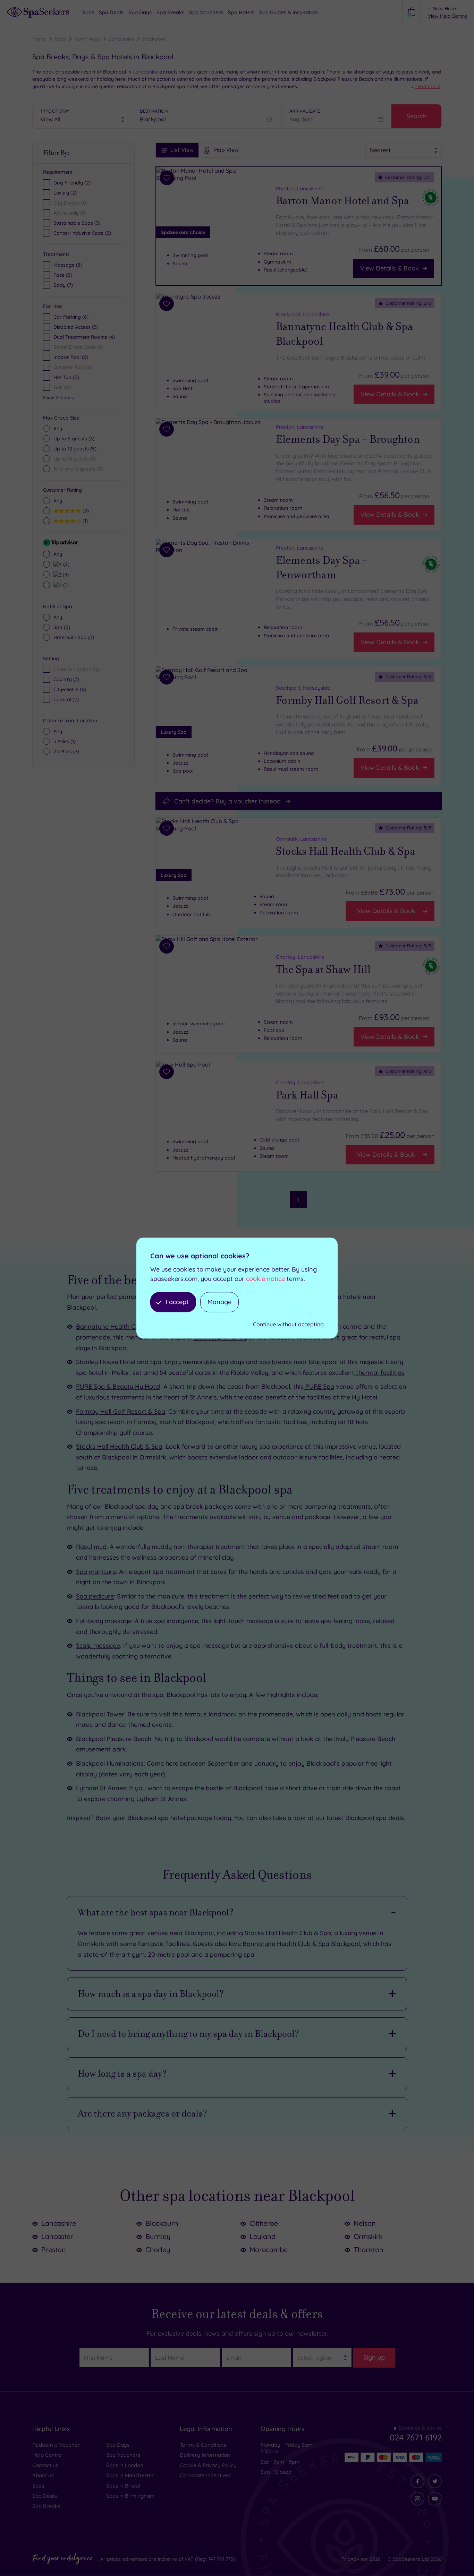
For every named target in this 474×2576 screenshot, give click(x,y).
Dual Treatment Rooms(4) (84, 337)
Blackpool (154, 39)
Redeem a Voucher (56, 2445)
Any (58, 429)
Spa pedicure (95, 1596)
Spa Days (118, 2445)
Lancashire (121, 39)
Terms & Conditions (203, 2445)
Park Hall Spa (307, 1095)
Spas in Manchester (130, 2475)
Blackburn (162, 2223)
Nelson (365, 2223)
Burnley (158, 2236)
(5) (75, 449)
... (426, 86)
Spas (60, 39)
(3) (74, 439)
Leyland (263, 2236)
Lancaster (57, 2236)
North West (87, 39)
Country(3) (66, 679)
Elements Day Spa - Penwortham (322, 568)
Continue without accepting (288, 1325)
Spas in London (125, 2465)
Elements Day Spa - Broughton (348, 440)
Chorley (158, 2250)
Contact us (45, 2465)
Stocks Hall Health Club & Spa (345, 852)
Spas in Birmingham (130, 2496)
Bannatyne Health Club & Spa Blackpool (344, 334)
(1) (84, 521)
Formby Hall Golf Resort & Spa (347, 700)
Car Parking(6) (71, 317)
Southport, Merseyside (303, 688)
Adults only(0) (70, 213)
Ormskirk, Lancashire (301, 839)
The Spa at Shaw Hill (323, 970)
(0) (75, 459)
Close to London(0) (76, 669)
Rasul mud (91, 1547)
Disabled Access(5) (76, 327)
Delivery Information (205, 2455)
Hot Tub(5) (66, 377)
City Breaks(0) (70, 203)
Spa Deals (45, 2496)
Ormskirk (368, 2236)
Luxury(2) (65, 193)
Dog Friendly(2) (72, 183)
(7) (63, 285)
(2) (65, 564)
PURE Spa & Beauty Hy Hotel (118, 1386)
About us (43, 2475)
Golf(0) (62, 387)
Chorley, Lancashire (300, 957)
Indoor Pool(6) (71, 357)
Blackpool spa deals (374, 1818)
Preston (54, 2250)
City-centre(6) (70, 689)
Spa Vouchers (123, 2455)
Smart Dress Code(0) (78, 347)
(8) (68, 265)
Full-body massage (104, 1621)
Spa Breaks (46, 2506)
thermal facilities (379, 1373)
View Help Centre (447, 16)
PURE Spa (319, 1386)
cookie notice (265, 1279)
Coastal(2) (66, 699)
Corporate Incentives (205, 2475)
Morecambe (269, 2250)
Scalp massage (98, 1645)
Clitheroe (264, 2223)
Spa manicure (96, 1572)
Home (39, 39)
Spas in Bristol (123, 2486)
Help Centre (47, 2455)
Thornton (369, 2250)
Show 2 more (57, 397)
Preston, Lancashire (300, 188)
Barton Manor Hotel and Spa (342, 201)
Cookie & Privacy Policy (208, 2465)
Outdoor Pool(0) (73, 367)
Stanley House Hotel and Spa (119, 1362)
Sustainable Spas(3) (77, 223)
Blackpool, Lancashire (303, 314)
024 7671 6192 (416, 2437)
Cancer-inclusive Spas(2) (82, 233)
